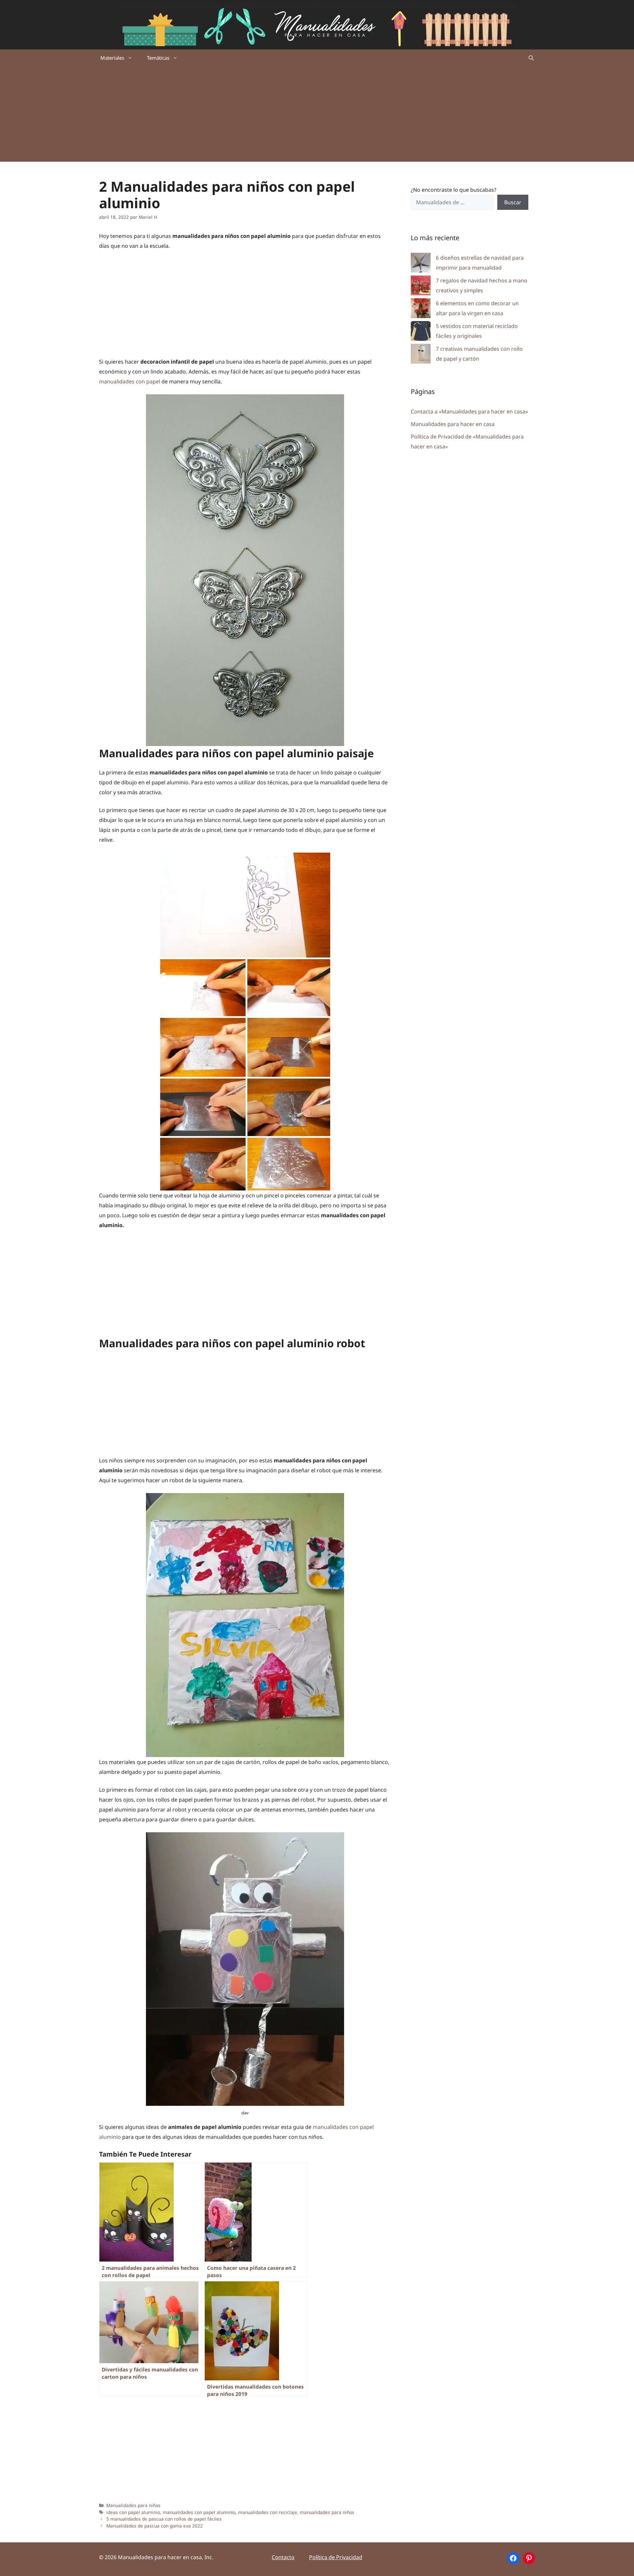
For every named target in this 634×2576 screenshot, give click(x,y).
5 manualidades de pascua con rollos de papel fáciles (164, 2519)
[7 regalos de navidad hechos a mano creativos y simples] (421, 287)
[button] (531, 58)
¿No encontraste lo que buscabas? (454, 190)
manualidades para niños (327, 2512)
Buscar (513, 202)
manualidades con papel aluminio (199, 2512)
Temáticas (158, 58)
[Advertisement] (317, 115)
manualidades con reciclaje (268, 2512)
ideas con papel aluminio (133, 2512)
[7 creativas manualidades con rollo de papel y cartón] (421, 355)
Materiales (112, 58)
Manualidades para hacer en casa (453, 424)
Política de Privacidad (336, 2557)
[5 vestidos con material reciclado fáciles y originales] (421, 332)
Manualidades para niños (133, 2505)
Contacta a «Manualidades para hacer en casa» (469, 411)
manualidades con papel (130, 381)
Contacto (283, 2557)
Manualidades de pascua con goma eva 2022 (155, 2526)
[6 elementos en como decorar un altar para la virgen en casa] (421, 310)
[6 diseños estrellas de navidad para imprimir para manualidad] (421, 264)
